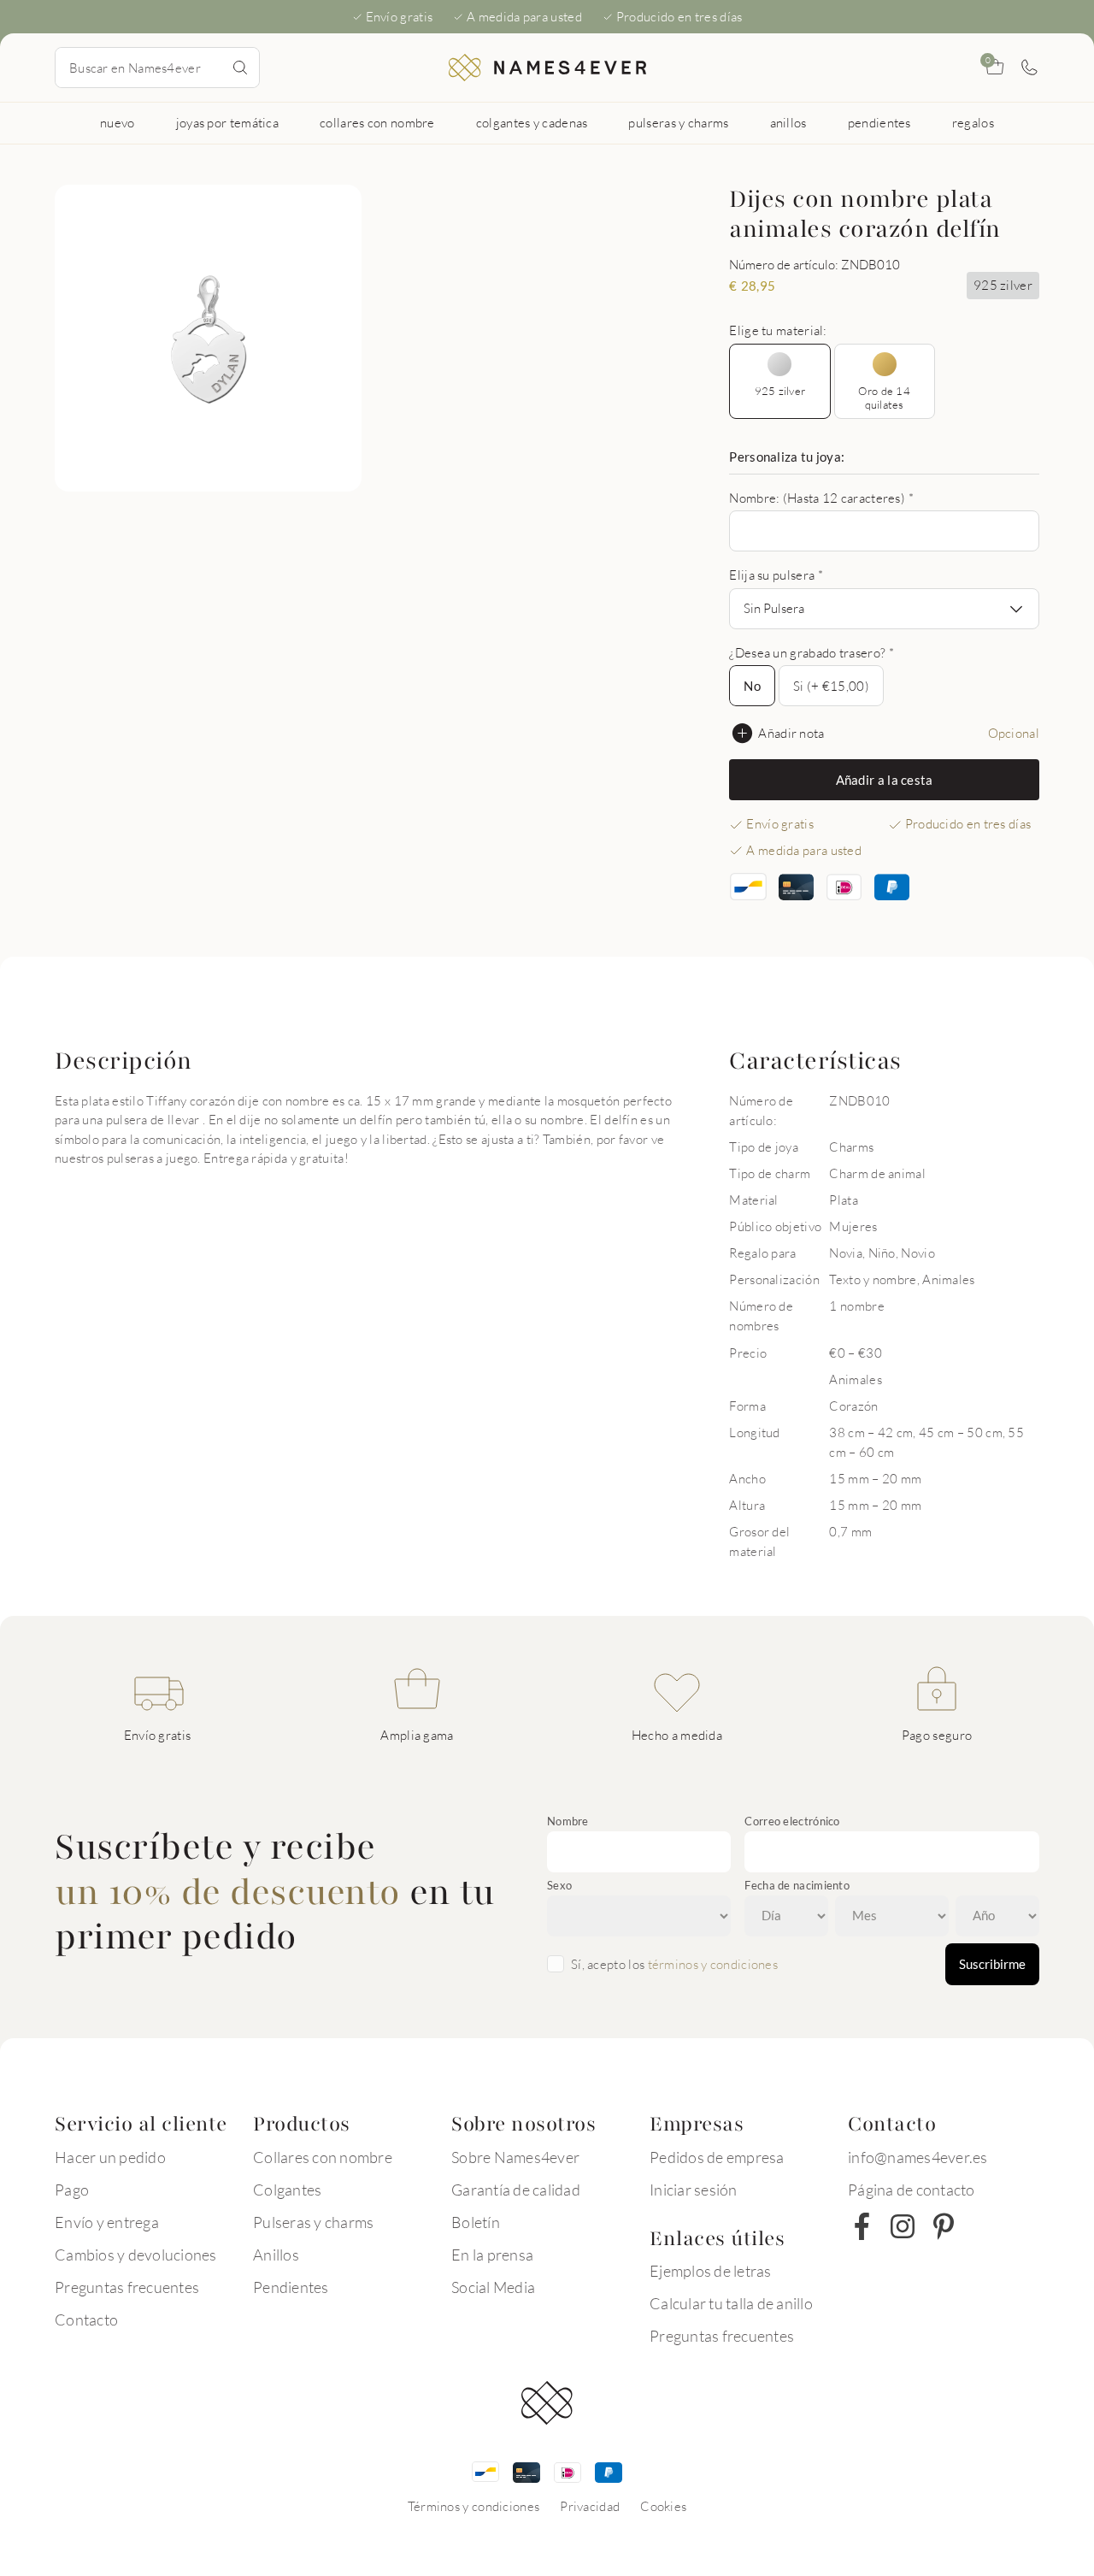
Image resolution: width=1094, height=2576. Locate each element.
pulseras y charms (678, 122)
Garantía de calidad (516, 2190)
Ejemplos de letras (711, 2271)
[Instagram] (903, 2226)
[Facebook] (862, 2226)
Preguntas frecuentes (127, 2287)
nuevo (118, 122)
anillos (788, 122)
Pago (72, 2190)
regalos (973, 122)
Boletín (476, 2222)
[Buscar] (240, 68)
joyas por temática (227, 122)
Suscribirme (992, 1964)
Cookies (663, 2506)
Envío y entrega (107, 2222)
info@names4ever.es (918, 2157)
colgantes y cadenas (532, 122)
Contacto (86, 2320)
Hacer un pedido (110, 2157)
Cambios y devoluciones (136, 2255)
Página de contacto (912, 2190)
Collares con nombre (323, 2157)
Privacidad (590, 2506)
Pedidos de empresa (717, 2157)
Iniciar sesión (694, 2190)
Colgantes (287, 2190)
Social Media (493, 2287)
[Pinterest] (944, 2226)
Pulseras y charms (313, 2222)
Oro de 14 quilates (884, 398)
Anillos (276, 2255)
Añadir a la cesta (885, 780)
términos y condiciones (713, 1964)
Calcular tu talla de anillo (731, 2303)
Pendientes (291, 2287)
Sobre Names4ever (515, 2157)
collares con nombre (377, 122)
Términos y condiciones (474, 2506)
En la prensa (492, 2255)
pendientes (879, 122)
